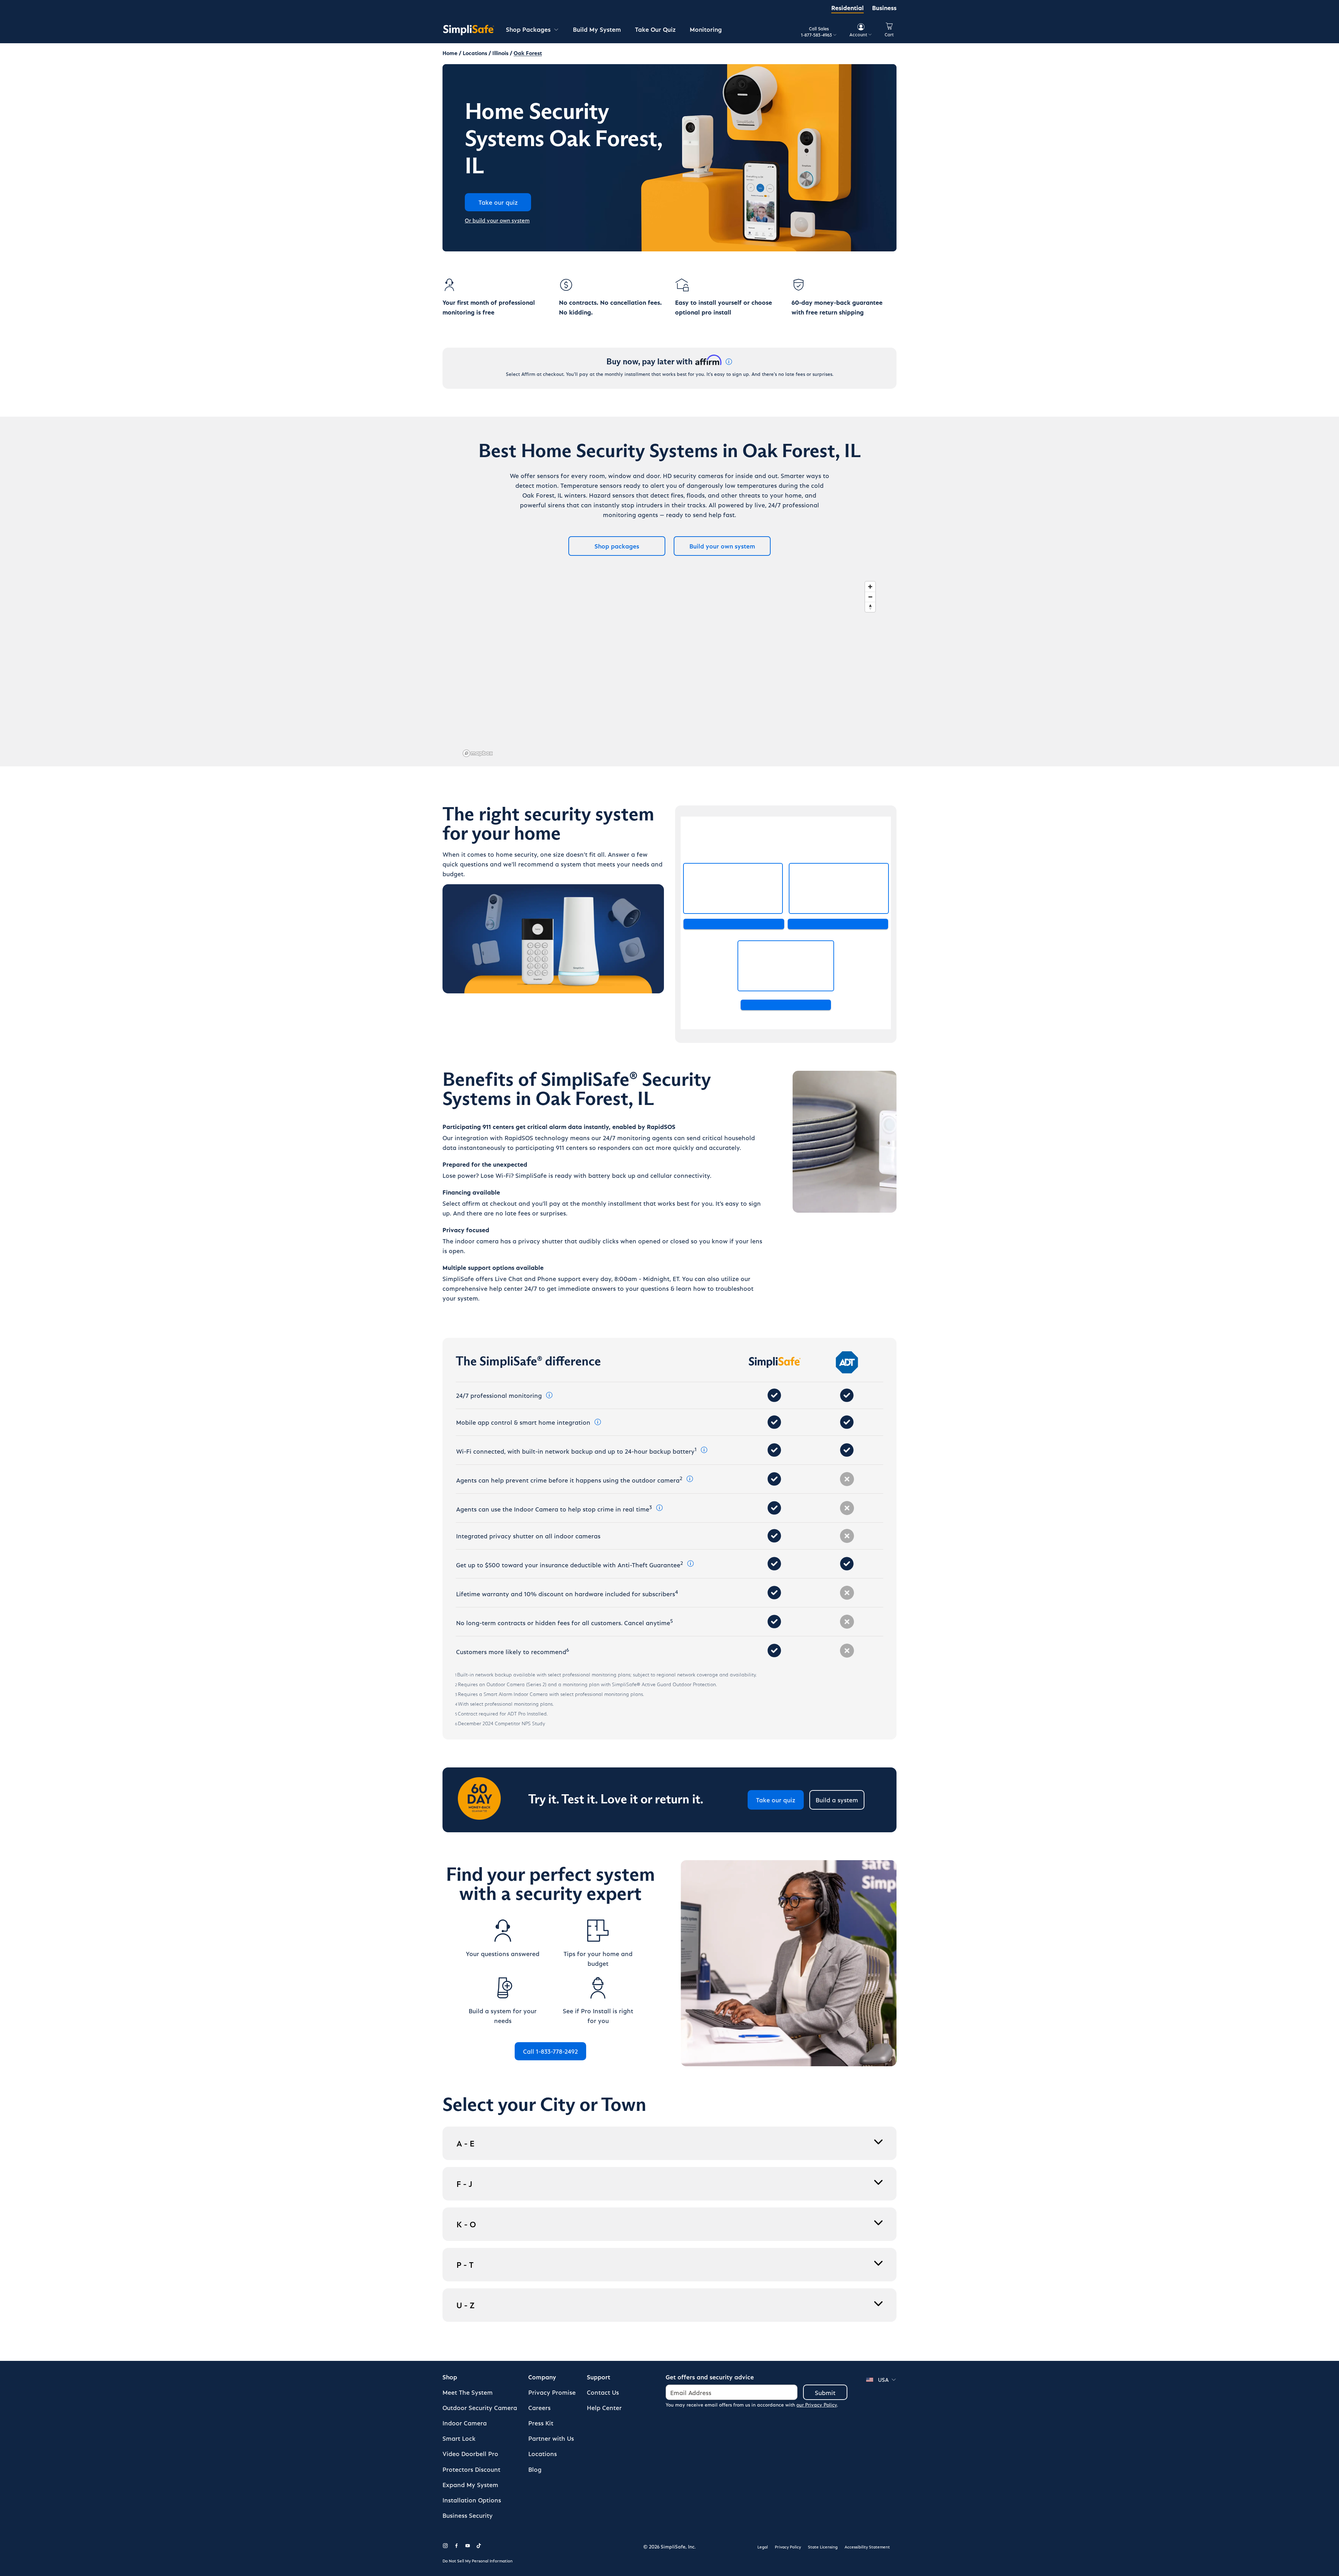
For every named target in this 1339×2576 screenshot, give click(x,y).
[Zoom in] (870, 587)
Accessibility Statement (867, 2547)
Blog (535, 2469)
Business (884, 7)
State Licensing (823, 2547)
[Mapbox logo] (478, 753)
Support (599, 2377)
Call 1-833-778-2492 (550, 2051)
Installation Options (472, 2500)
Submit (825, 2392)
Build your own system (722, 546)
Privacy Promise (552, 2392)
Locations (543, 2453)
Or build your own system (497, 220)
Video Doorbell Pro (470, 2453)
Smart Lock (459, 2438)
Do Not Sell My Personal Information (478, 2561)
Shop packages (617, 546)
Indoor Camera (465, 2423)
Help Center (604, 2407)
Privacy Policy (788, 2547)
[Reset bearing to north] (870, 607)
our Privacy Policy (817, 2405)
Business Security (468, 2515)
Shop (450, 2377)
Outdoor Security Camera (480, 2407)
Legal (763, 2547)
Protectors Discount (471, 2469)
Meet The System (468, 2392)
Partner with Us (551, 2438)
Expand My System (470, 2484)
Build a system (837, 1800)
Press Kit (541, 2423)
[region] (669, 669)
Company (542, 2377)
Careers (539, 2407)
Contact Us (603, 2392)
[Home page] (469, 30)
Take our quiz (776, 1800)
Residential (848, 7)
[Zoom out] (870, 597)
